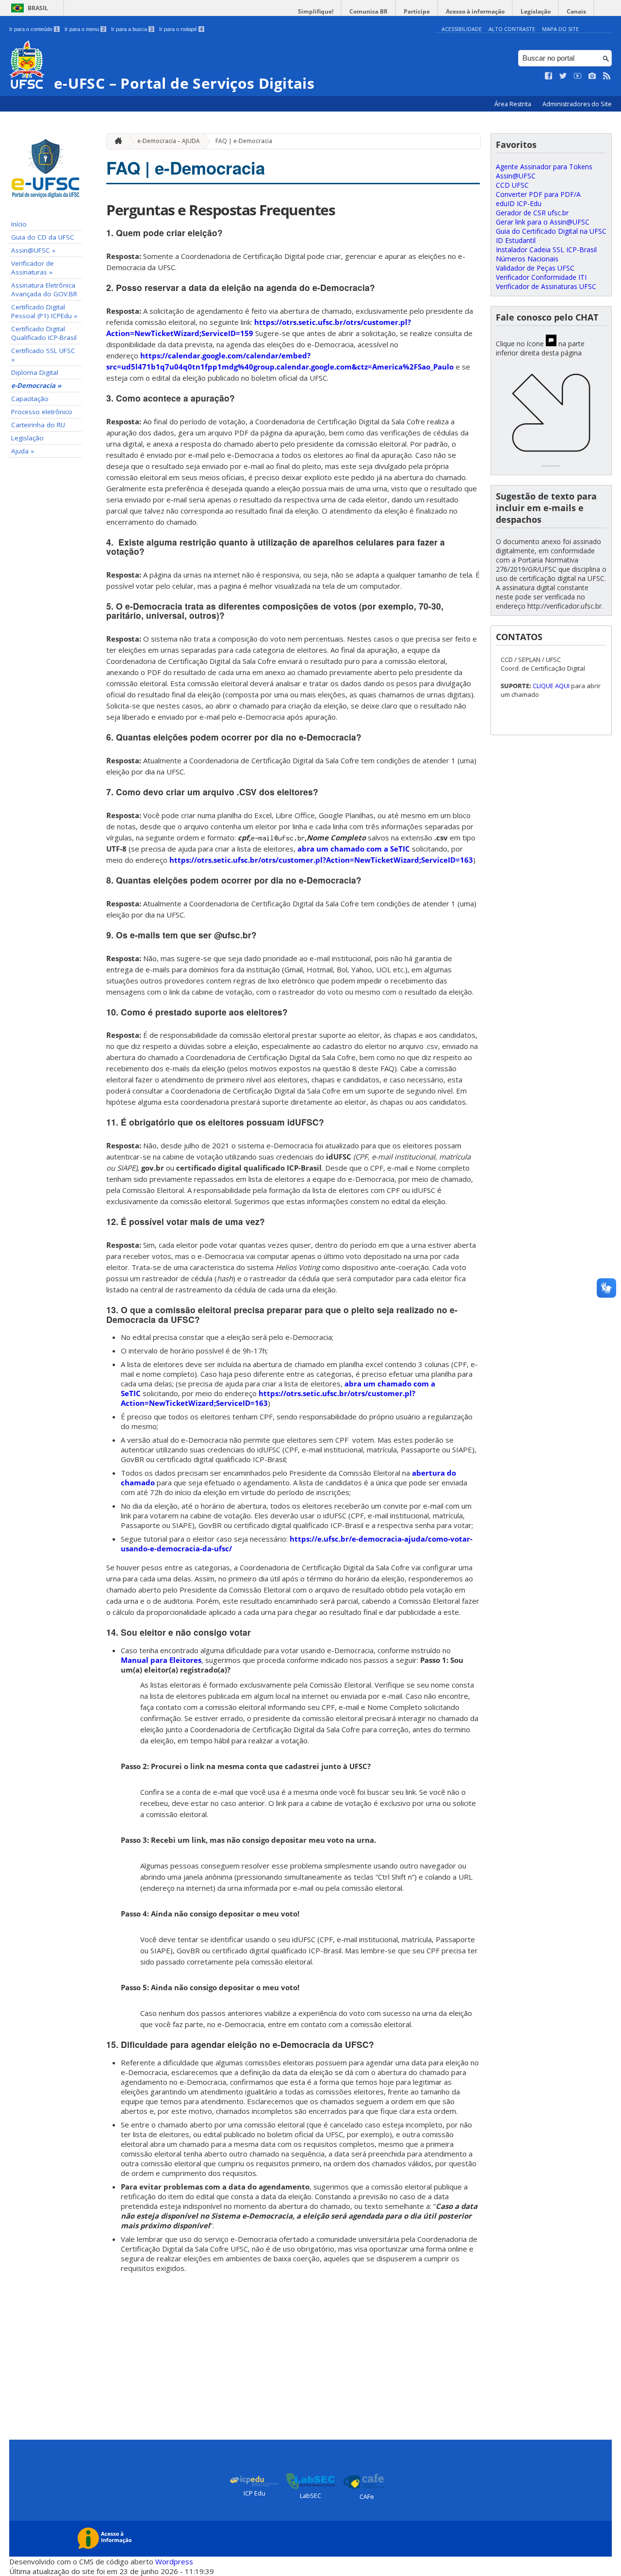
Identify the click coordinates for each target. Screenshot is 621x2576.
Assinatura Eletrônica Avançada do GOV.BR (44, 290)
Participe (417, 11)
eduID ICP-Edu (519, 203)
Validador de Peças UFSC (535, 268)
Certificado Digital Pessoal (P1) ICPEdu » (44, 311)
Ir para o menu (85, 29)
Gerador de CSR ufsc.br (532, 213)
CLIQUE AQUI (552, 686)
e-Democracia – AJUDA (169, 141)
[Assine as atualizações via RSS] (607, 76)
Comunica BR (368, 11)
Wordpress (174, 2561)
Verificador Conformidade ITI (541, 277)
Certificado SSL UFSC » (43, 355)
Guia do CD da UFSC (43, 237)
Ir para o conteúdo (34, 29)
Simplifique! (316, 11)
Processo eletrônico (42, 412)
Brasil (38, 8)
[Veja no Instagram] (592, 76)
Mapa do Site (560, 29)
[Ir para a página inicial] (116, 141)
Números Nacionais (527, 259)
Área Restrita (514, 104)
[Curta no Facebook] (549, 76)
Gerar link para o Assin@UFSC (543, 222)
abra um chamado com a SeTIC (354, 849)
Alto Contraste (512, 29)
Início (19, 224)
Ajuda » (23, 451)
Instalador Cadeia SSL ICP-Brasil (546, 250)
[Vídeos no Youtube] (578, 76)
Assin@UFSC (516, 176)
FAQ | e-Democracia (244, 141)
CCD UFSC (512, 185)
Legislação (536, 11)
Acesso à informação (475, 11)
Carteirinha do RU (38, 425)
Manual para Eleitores (161, 1660)
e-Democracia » (36, 386)
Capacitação (30, 399)
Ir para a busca (132, 29)
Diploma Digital (35, 372)
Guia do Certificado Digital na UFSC (551, 231)
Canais (576, 11)
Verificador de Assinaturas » (33, 268)
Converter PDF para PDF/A (538, 194)
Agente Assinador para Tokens (544, 167)
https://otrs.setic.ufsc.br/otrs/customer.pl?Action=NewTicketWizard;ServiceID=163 (321, 860)
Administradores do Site (577, 104)
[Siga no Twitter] (563, 76)
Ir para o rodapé (181, 29)
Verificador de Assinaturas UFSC (546, 286)
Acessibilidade (462, 29)
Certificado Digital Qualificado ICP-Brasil (44, 333)
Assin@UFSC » (33, 250)
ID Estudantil (516, 240)
